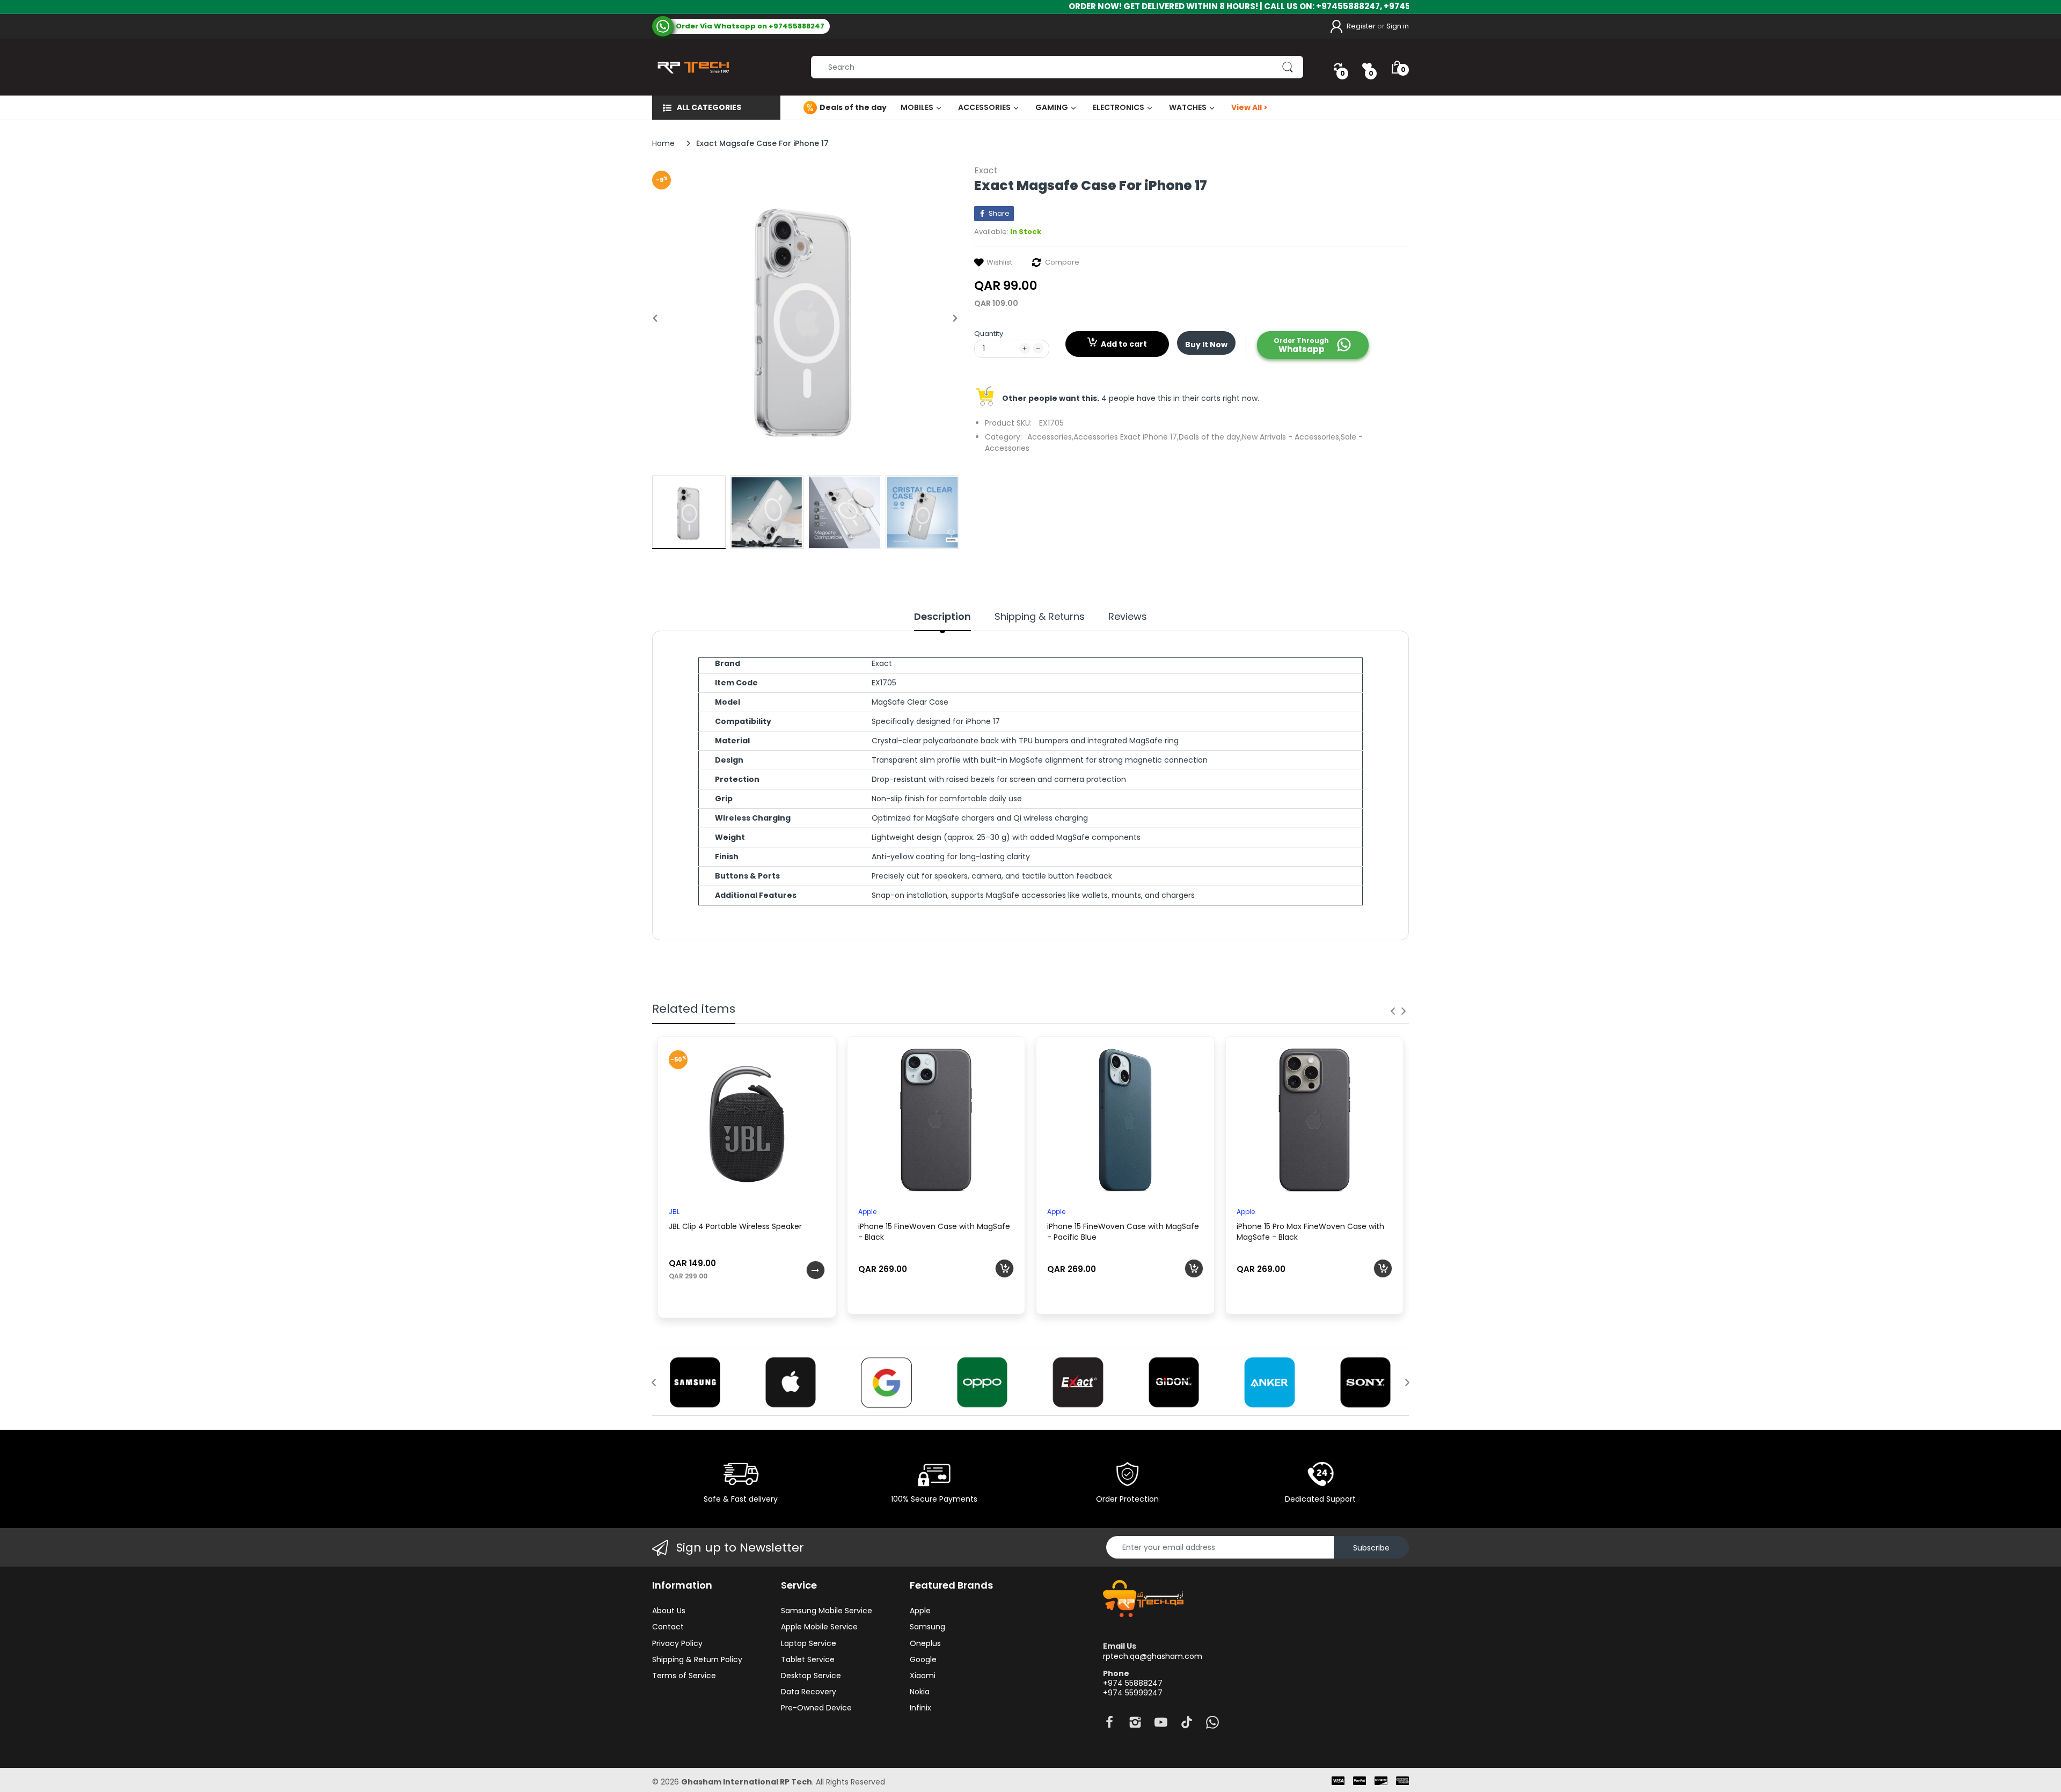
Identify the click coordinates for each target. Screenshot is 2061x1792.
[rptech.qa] (691, 67)
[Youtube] (1161, 1725)
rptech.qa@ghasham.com (1153, 1656)
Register (1361, 26)
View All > (1249, 107)
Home (663, 143)
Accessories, (1050, 437)
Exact (986, 170)
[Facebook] (1109, 1725)
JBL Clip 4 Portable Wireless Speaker (735, 1226)
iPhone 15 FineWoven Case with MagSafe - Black (934, 1232)
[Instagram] (1135, 1725)
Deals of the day (853, 107)
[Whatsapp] (1212, 1725)
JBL (674, 1212)
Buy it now (1206, 345)
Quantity (989, 334)
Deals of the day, (1210, 437)
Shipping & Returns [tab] (1040, 617)
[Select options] (816, 1270)
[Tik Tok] (1187, 1725)
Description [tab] (942, 617)
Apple (867, 1212)
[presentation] (1393, 1011)
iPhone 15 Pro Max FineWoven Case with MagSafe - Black (1310, 1232)
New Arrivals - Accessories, (1291, 437)
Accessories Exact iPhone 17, (1126, 437)
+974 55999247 (1133, 1693)
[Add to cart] (1004, 1268)
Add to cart (1124, 344)
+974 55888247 (1133, 1683)
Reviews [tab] (1128, 617)
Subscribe (1371, 1548)
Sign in (1398, 26)
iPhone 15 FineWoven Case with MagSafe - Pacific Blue (1123, 1232)
